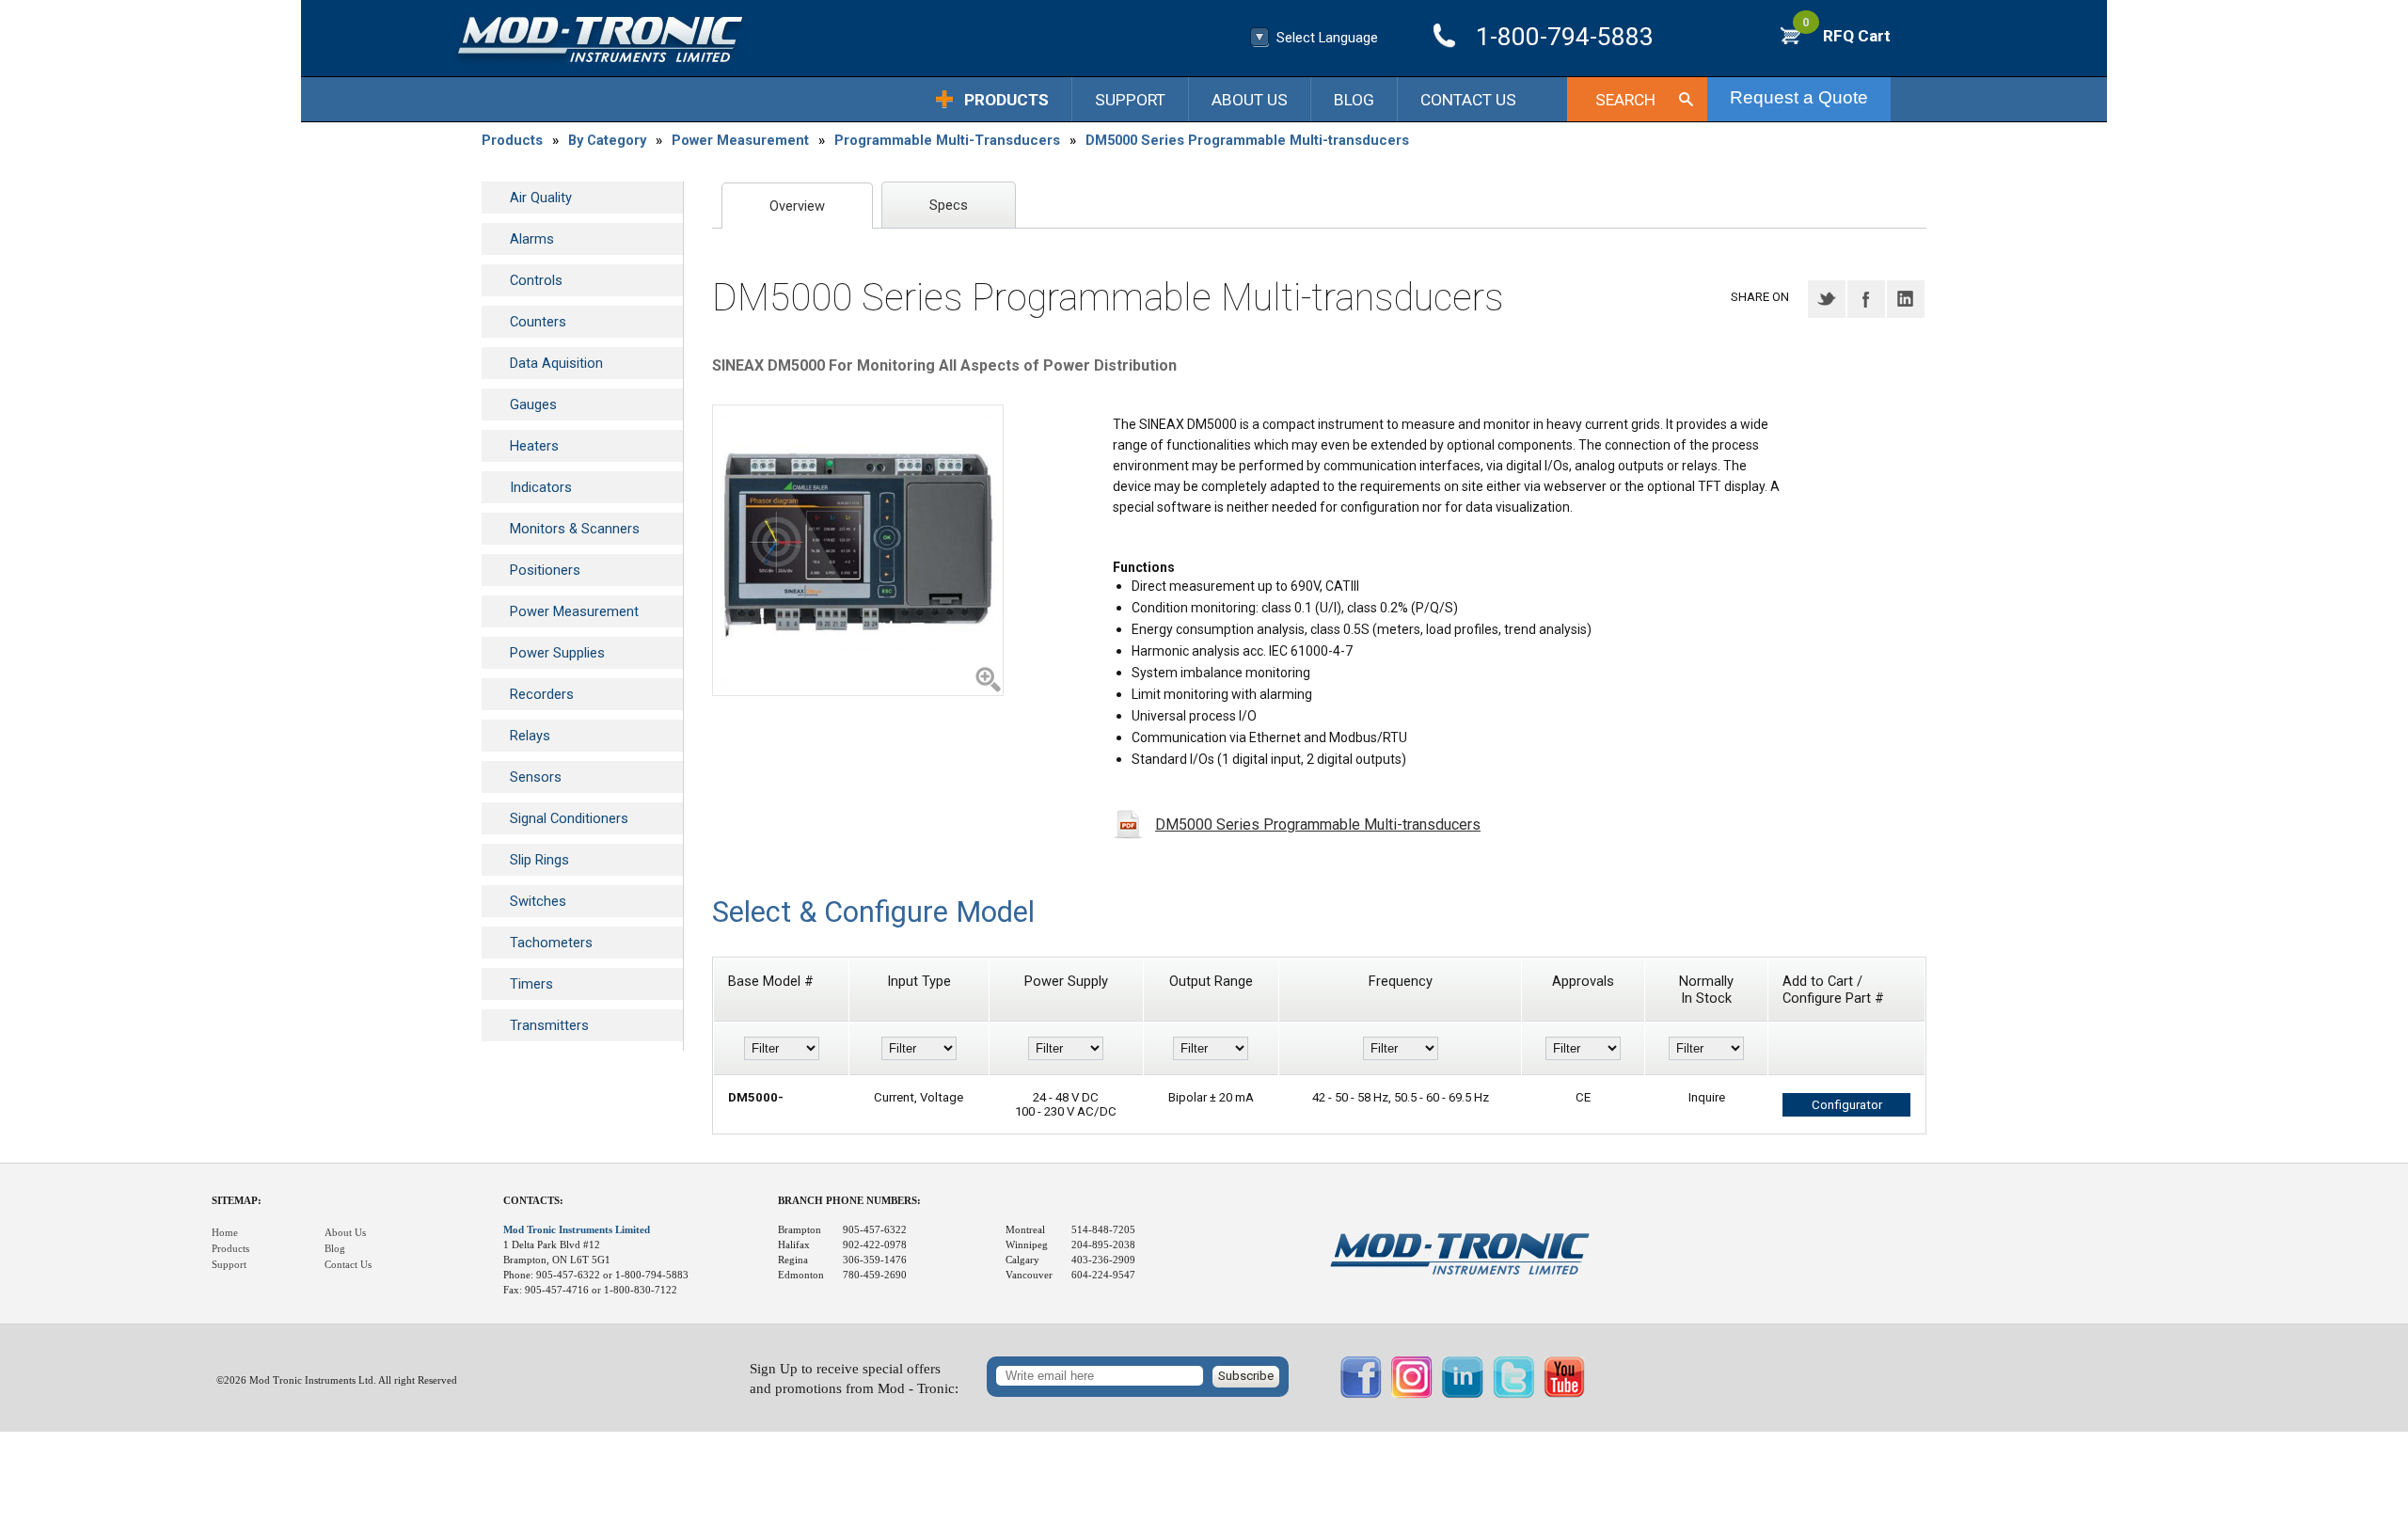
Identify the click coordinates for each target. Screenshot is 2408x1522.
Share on (1760, 297)
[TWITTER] (1513, 1394)
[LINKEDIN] (1463, 1394)
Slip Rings (539, 860)
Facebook (1866, 299)
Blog (1354, 100)
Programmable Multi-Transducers (947, 140)
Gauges (533, 404)
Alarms (532, 239)
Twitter (1827, 299)
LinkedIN (1906, 299)
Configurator (1847, 1105)
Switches (538, 901)
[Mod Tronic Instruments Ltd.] (600, 40)
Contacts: (533, 1201)
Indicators (541, 487)
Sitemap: (237, 1201)
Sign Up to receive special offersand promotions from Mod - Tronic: (854, 1379)
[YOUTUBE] (1564, 1394)
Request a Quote (1799, 97)
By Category (607, 140)
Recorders (542, 694)
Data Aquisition (556, 363)
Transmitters (549, 1025)
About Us (1250, 100)
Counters (538, 322)
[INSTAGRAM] (1412, 1394)
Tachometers (551, 943)
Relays (530, 736)
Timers (531, 984)
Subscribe (1246, 1376)
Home (225, 1233)
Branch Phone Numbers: (849, 1201)
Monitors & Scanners (575, 529)
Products (1006, 100)
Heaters (534, 446)
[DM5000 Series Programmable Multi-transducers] (858, 550)
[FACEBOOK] (1361, 1394)
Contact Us (1468, 100)
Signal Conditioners (569, 818)
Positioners (545, 570)
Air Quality (541, 198)
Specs (949, 205)
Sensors (536, 777)
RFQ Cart (1846, 36)
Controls (536, 280)
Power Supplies (557, 653)
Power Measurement (740, 140)
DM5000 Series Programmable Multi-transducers (1247, 140)
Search (1625, 100)
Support (1130, 100)
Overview (797, 206)
